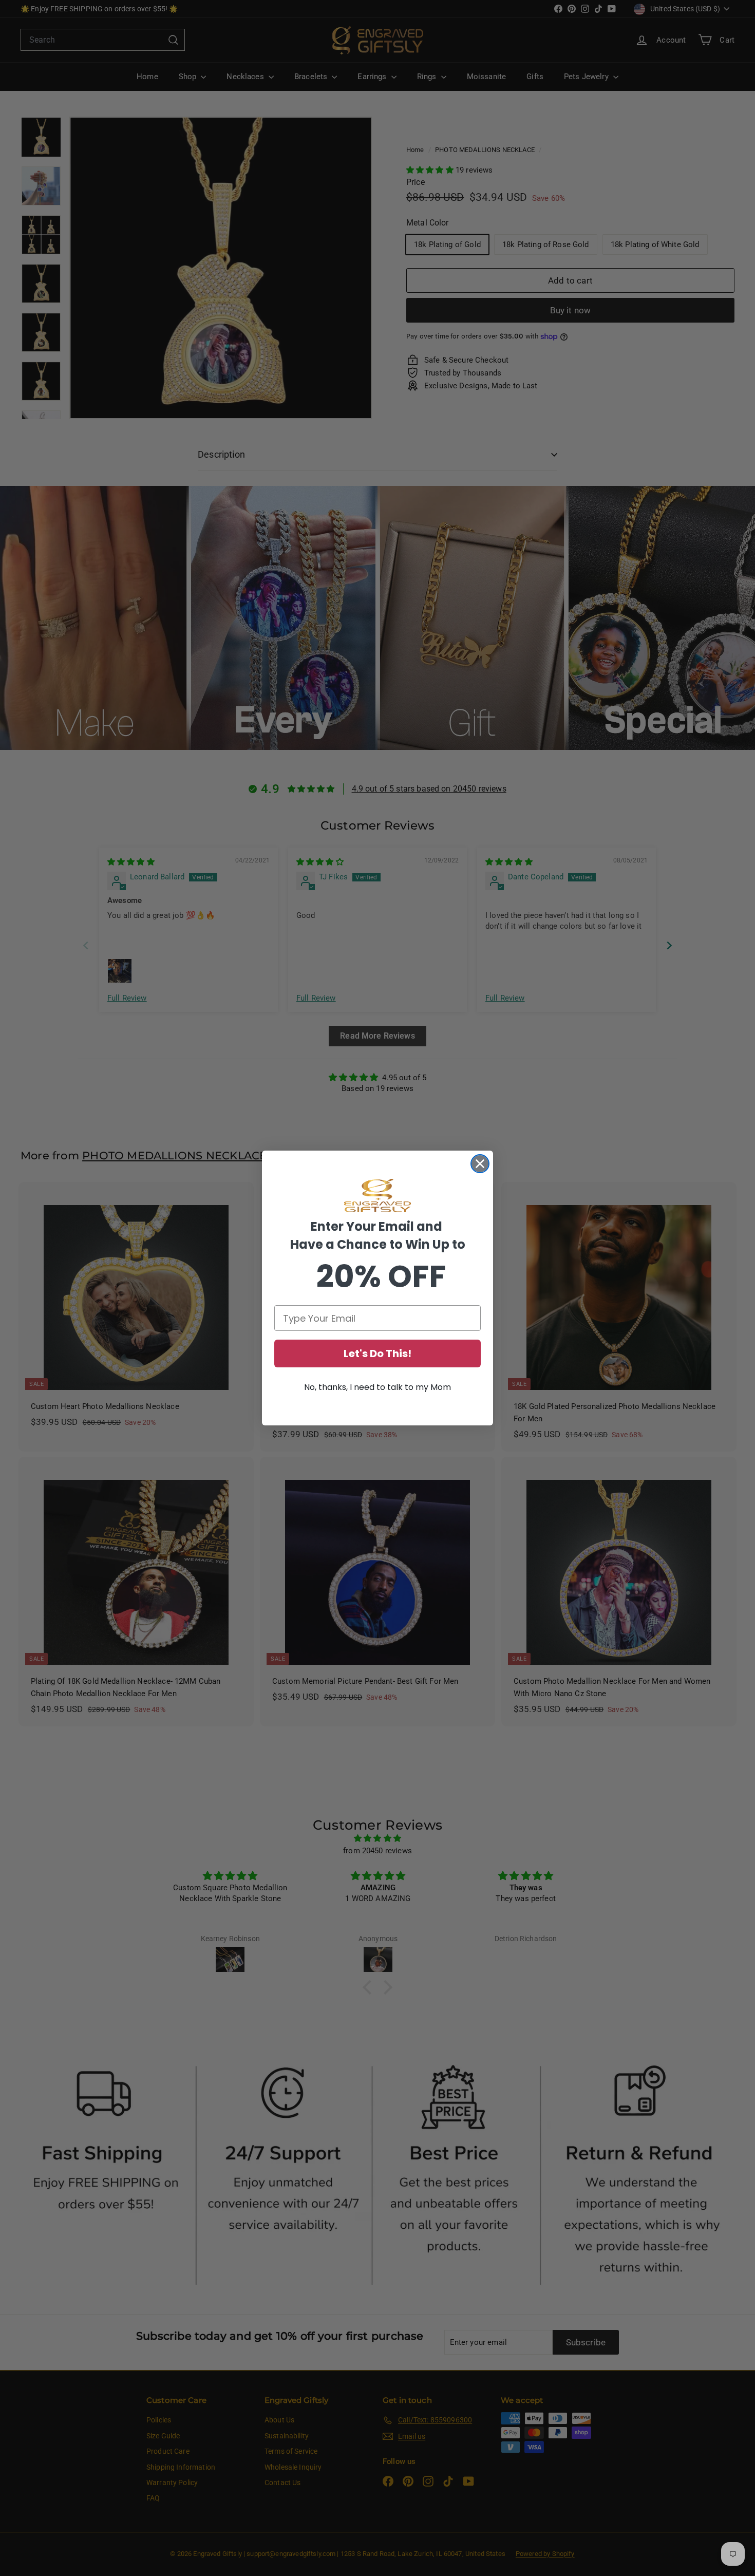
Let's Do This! (377, 1353)
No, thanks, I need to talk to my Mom (377, 1387)
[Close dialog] (480, 1164)
